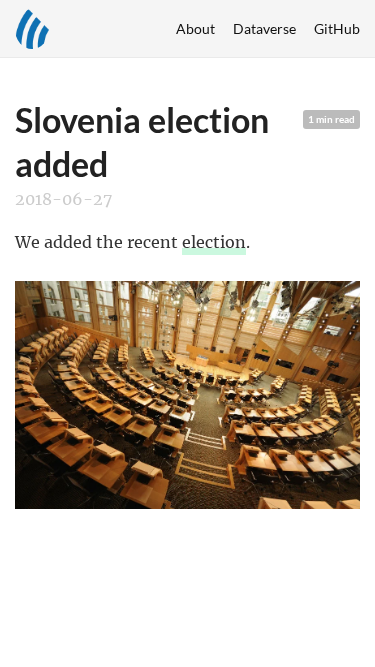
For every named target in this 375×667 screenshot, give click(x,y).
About (195, 28)
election (214, 242)
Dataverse (264, 28)
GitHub (337, 28)
